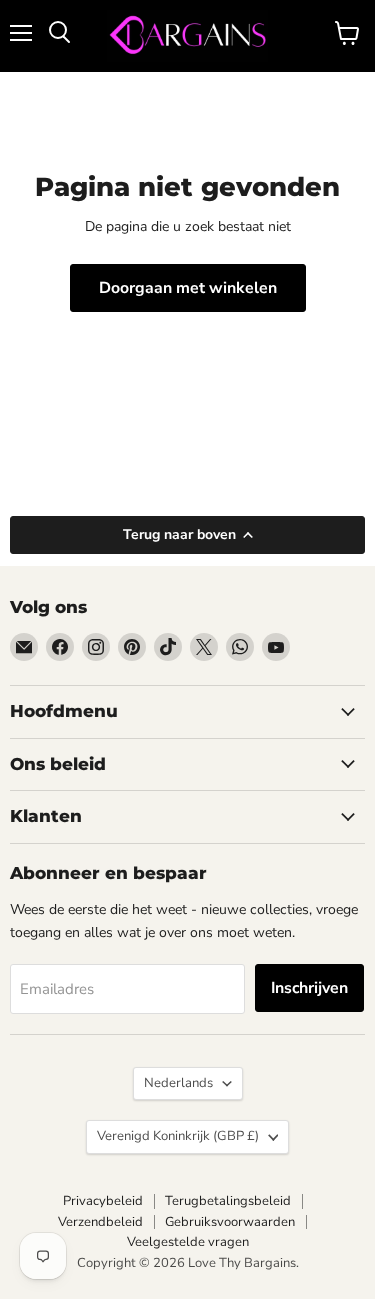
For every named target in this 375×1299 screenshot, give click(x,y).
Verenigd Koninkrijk (178, 1136)
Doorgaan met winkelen (188, 288)
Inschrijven (309, 988)
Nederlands (178, 1083)
